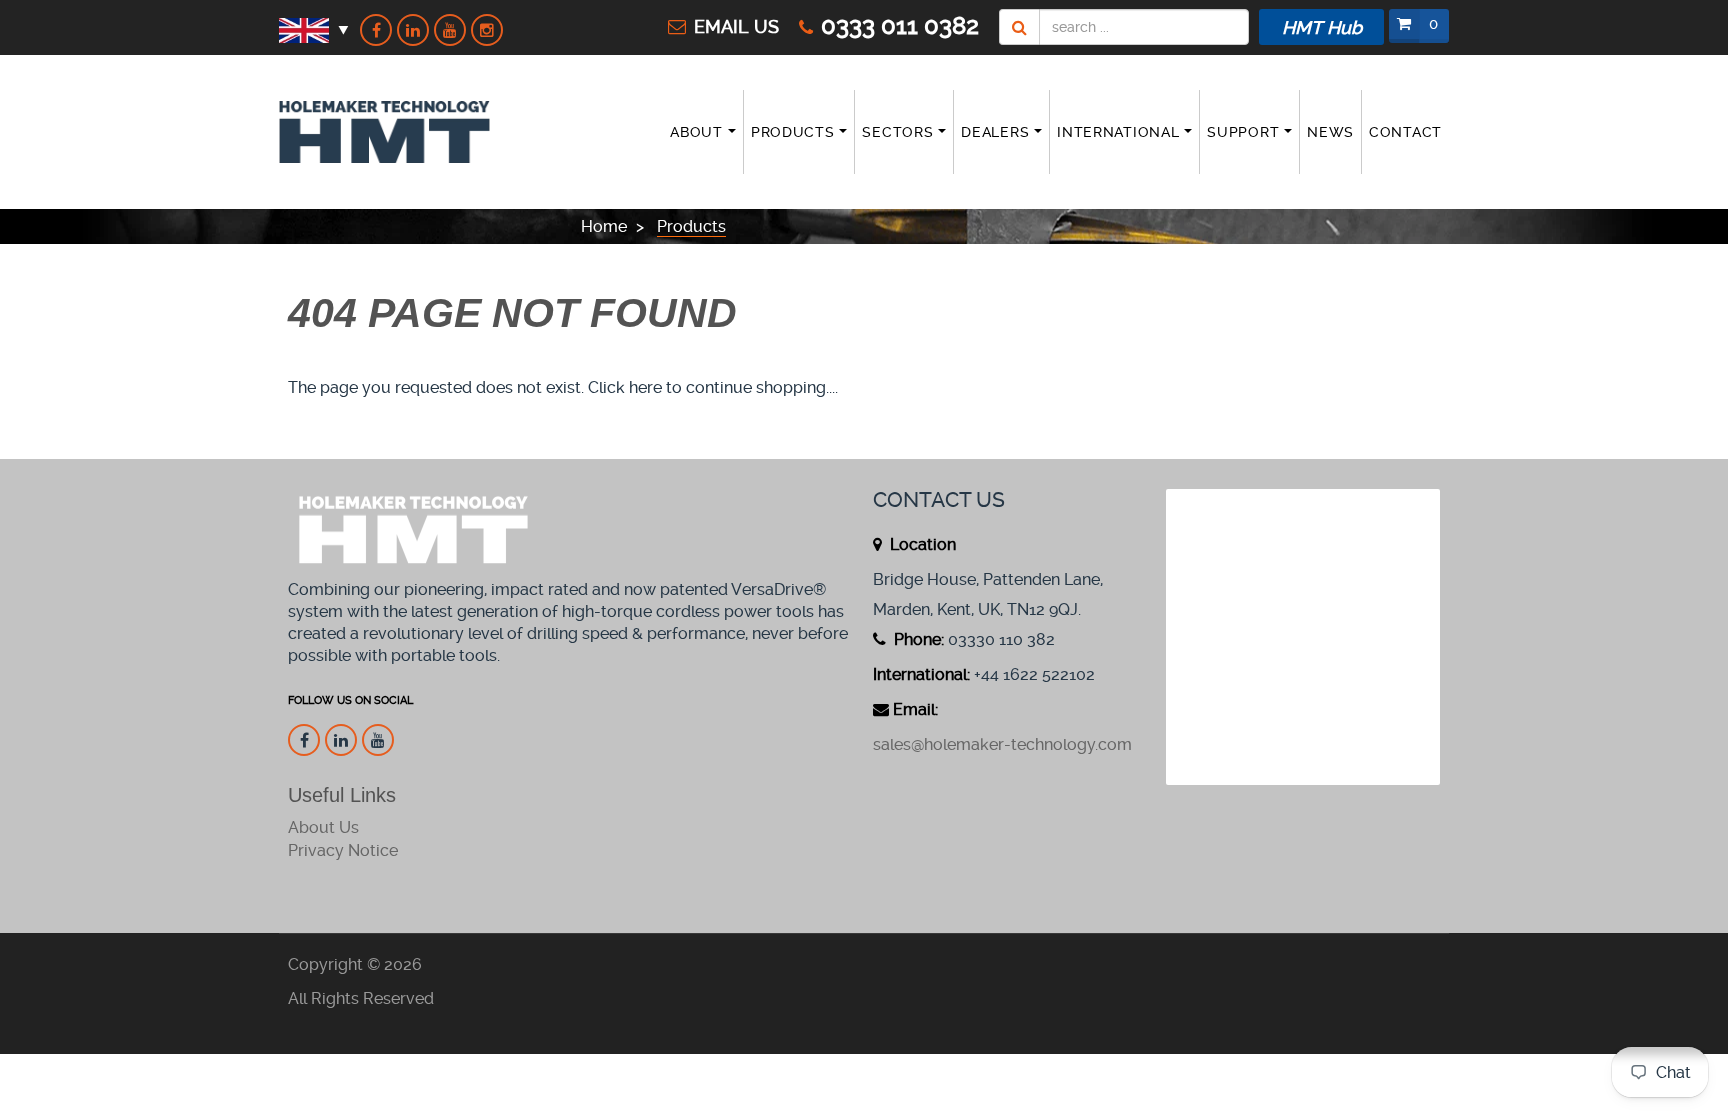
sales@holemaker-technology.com (1002, 744)
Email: (915, 709)
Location (921, 544)
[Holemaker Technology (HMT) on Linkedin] (413, 30)
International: (921, 674)
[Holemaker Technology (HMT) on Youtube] (450, 30)
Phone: (917, 639)
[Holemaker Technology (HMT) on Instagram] (487, 30)
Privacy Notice (343, 850)
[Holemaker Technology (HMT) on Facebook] (376, 30)
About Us (323, 827)
